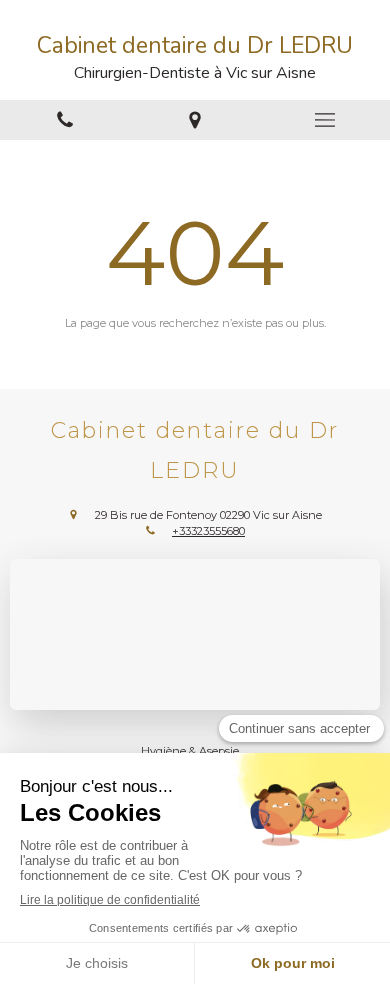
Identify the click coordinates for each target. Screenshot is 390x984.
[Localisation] (195, 120)
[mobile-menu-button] (325, 120)
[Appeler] (65, 120)
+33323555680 (208, 531)
